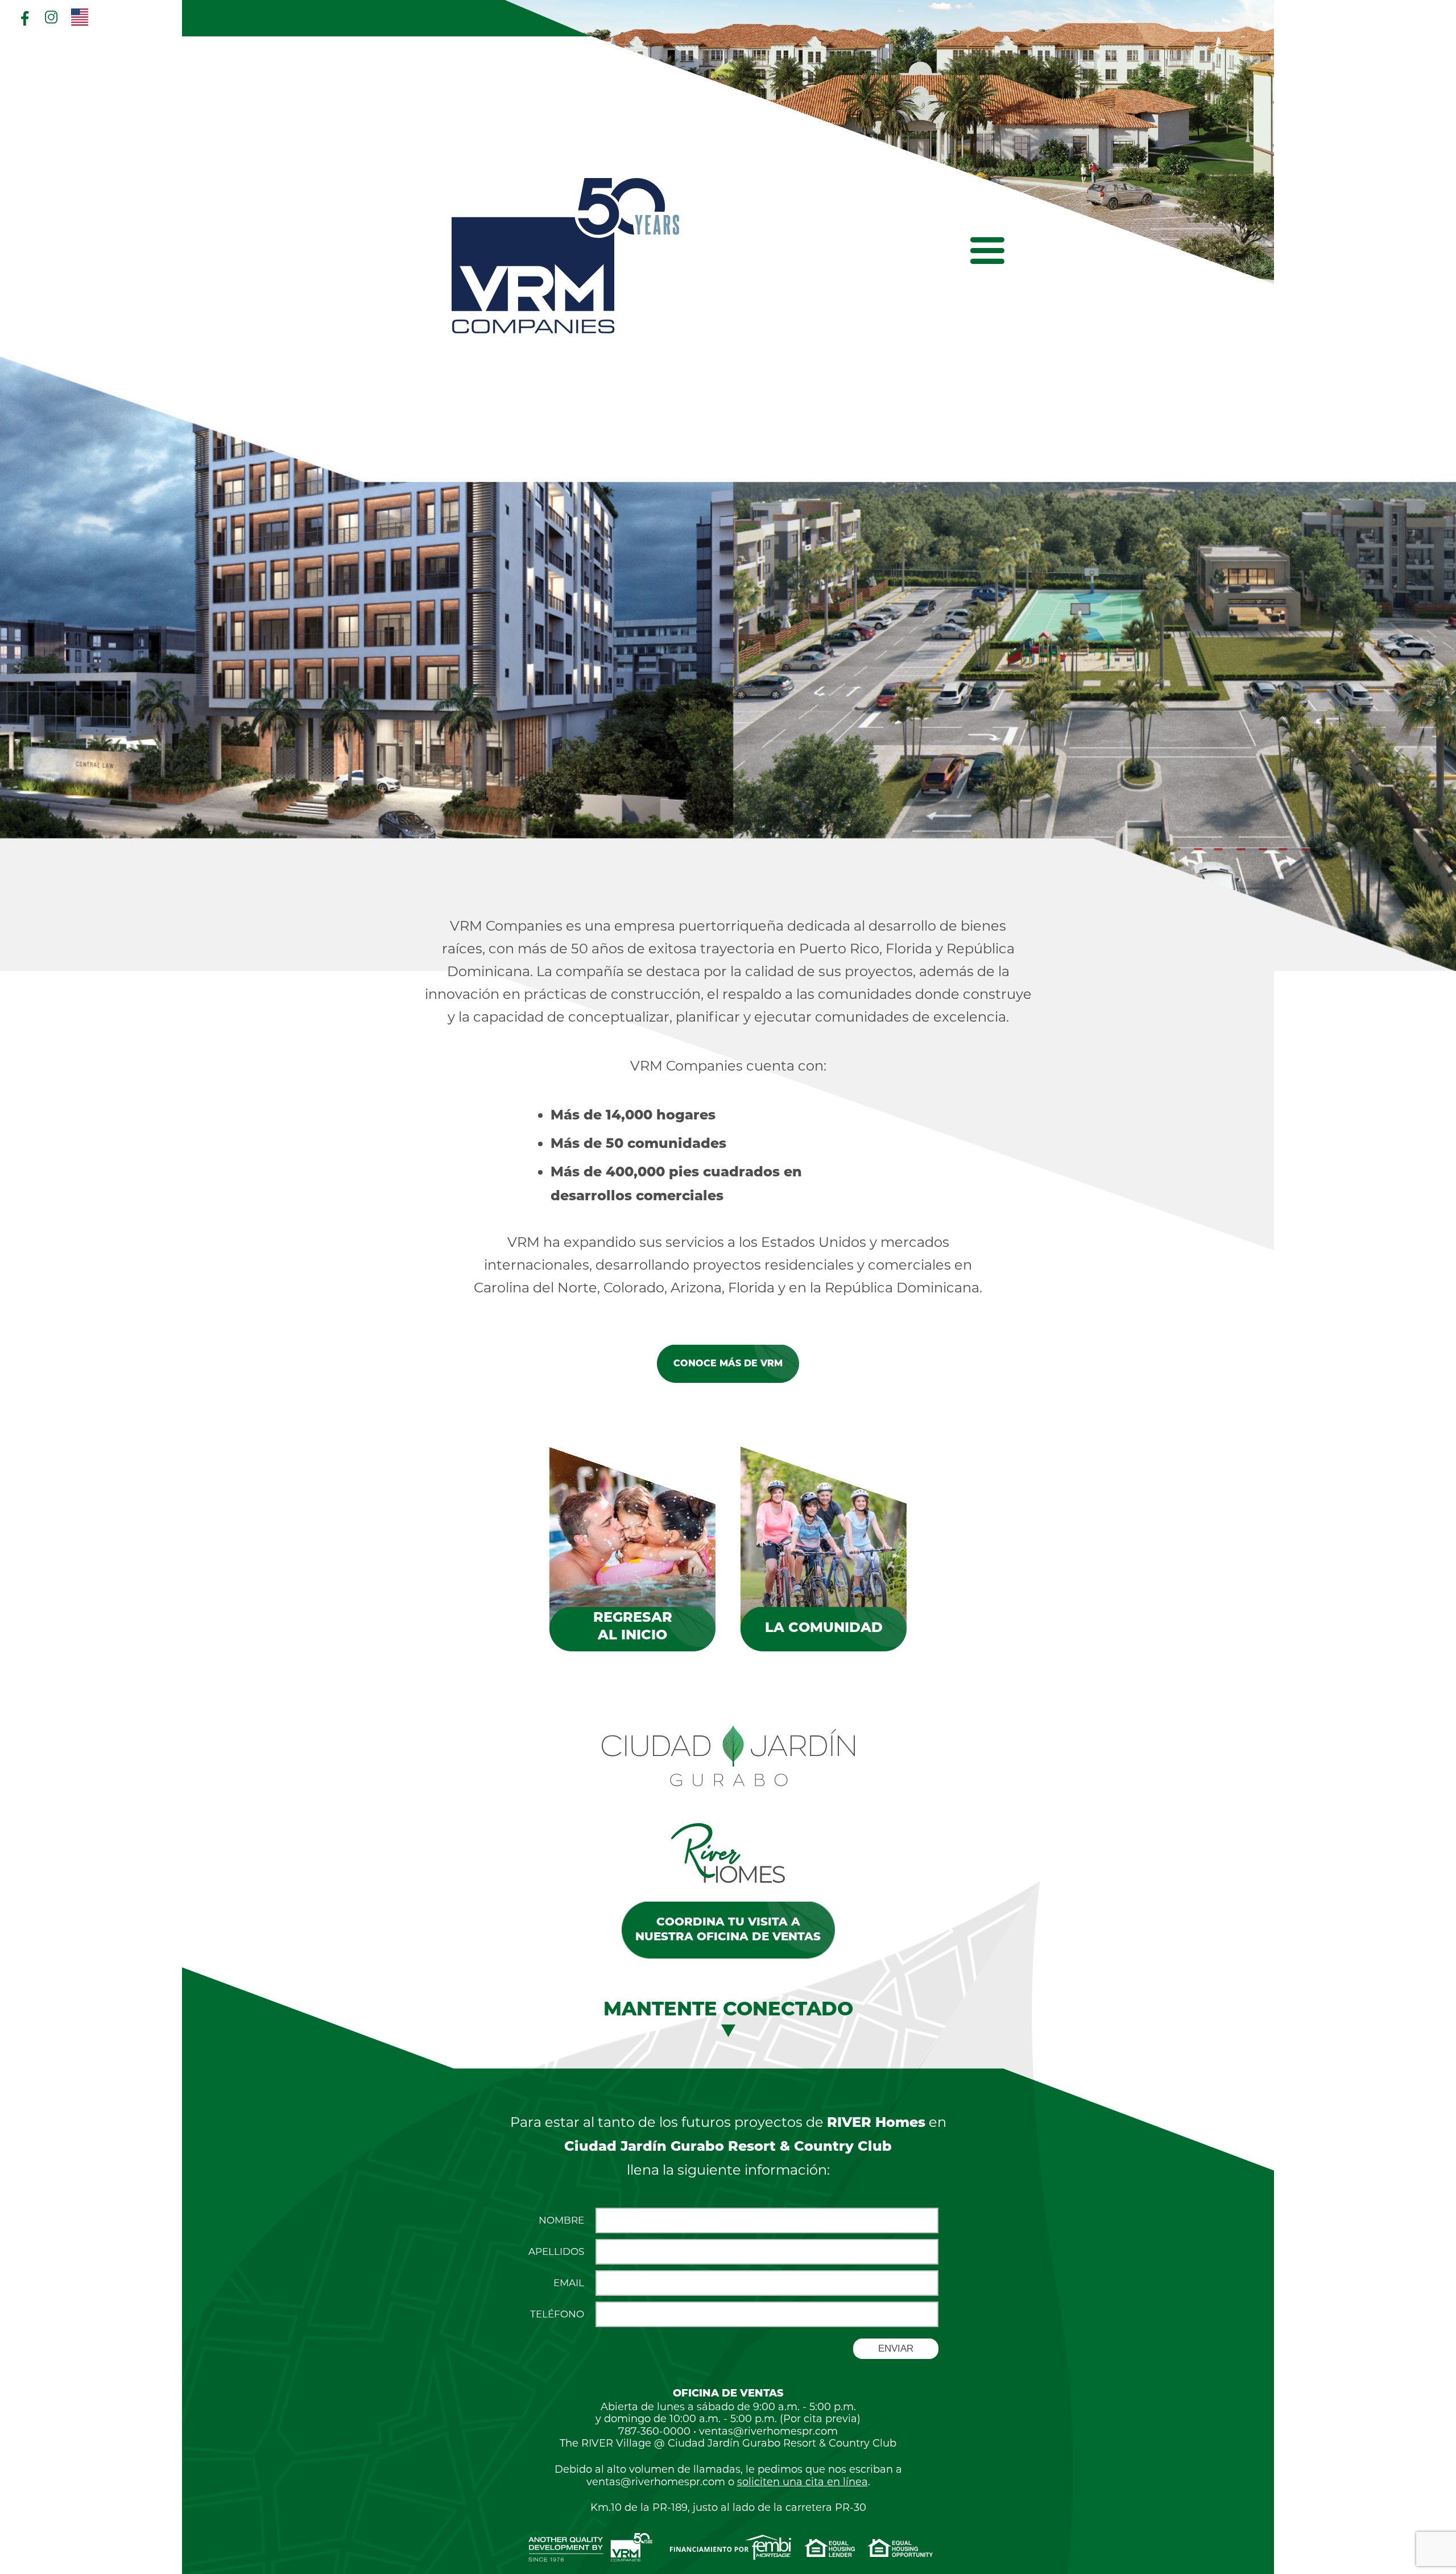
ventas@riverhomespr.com (768, 2431)
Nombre (561, 2220)
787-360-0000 (654, 2431)
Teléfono (557, 2314)
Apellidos (556, 2252)
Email (569, 2283)
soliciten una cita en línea (803, 2482)
